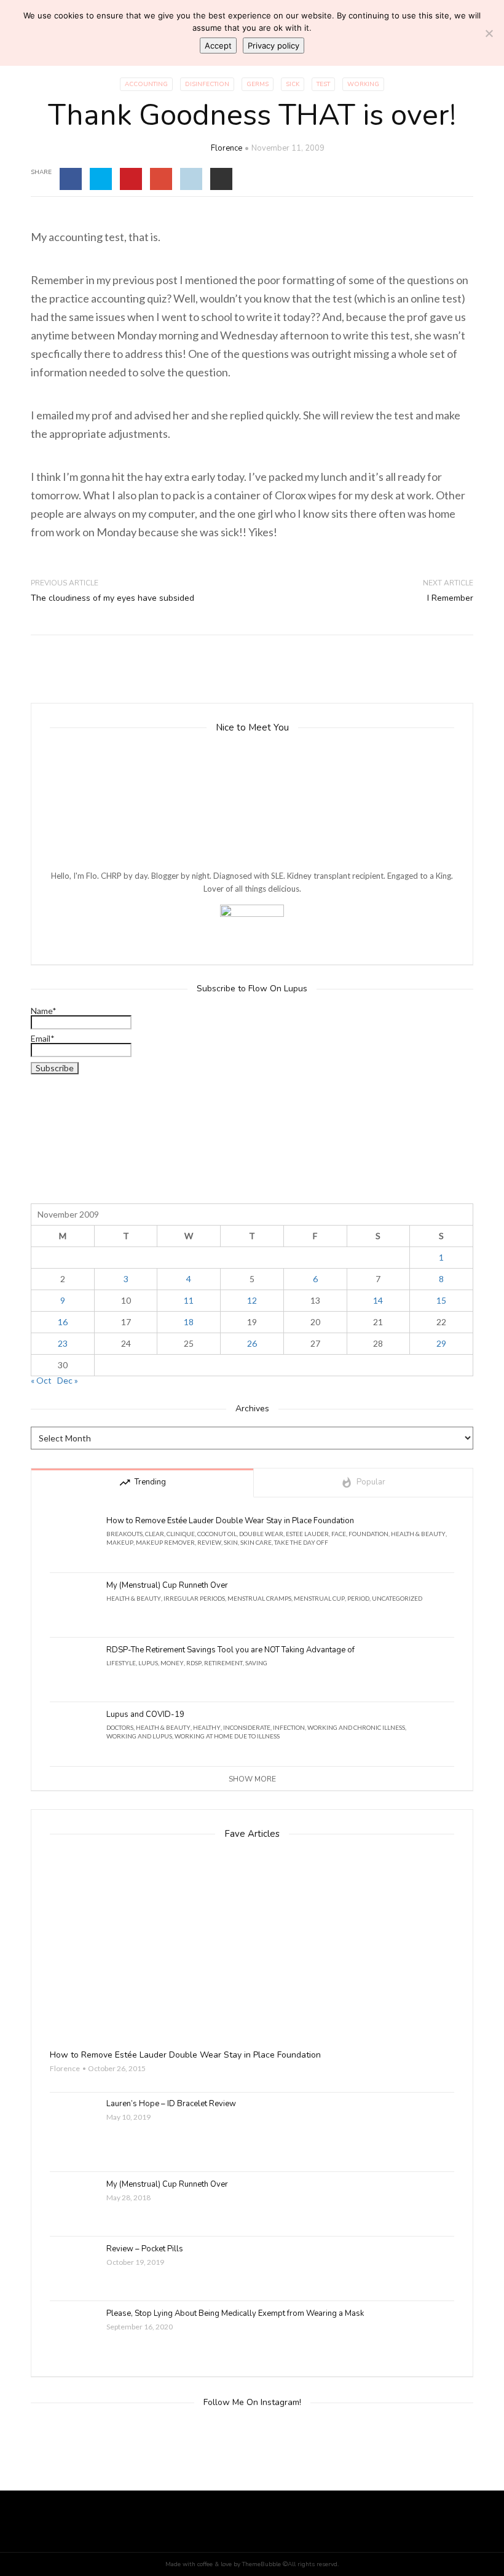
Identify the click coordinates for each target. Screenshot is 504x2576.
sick (293, 84)
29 (441, 1343)
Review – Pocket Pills (145, 2249)
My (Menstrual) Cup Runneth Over (167, 1586)
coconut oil (217, 1534)
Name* (44, 1011)
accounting (146, 84)
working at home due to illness (227, 1736)
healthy (207, 1727)
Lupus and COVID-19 (145, 1715)
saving (256, 1663)
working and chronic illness (356, 1727)
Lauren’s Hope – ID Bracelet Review (171, 2104)
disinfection (207, 84)
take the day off (301, 1542)
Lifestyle (121, 1663)
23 (63, 1343)
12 (252, 1300)
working (363, 84)
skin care (256, 1542)
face (339, 1534)
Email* (43, 1039)
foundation (368, 1534)
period (358, 1598)
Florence (226, 148)
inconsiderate (247, 1727)
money (172, 1663)
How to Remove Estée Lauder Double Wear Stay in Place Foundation (230, 1521)
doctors (120, 1727)
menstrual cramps (259, 1598)
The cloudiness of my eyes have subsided (112, 598)
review (209, 1542)
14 (378, 1300)
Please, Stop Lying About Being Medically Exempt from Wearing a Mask (235, 2314)
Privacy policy (274, 46)
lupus (148, 1663)
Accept (218, 46)
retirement (223, 1663)
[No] (489, 33)
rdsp (194, 1663)
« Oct (41, 1380)
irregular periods (194, 1598)
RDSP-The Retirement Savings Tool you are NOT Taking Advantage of (230, 1650)
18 (189, 1322)
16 (63, 1322)
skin (231, 1542)
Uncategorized (397, 1598)
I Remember (450, 598)
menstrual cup (319, 1598)
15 (441, 1300)
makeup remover (165, 1542)
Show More (252, 1779)
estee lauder (307, 1534)
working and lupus (139, 1736)
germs (258, 84)
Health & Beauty (418, 1534)
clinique (181, 1534)
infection (289, 1727)
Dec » (68, 1380)
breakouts (124, 1534)
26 (252, 1343)
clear (155, 1534)
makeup (120, 1542)
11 (189, 1300)
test (323, 84)
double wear (261, 1534)
